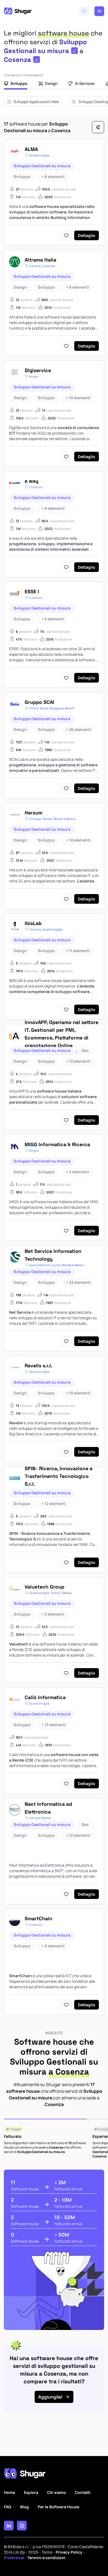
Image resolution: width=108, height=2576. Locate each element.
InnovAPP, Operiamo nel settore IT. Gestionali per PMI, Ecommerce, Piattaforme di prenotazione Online (61, 1034)
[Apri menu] (99, 11)
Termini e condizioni (46, 2558)
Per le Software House (58, 2507)
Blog (25, 2507)
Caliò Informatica (45, 1697)
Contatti (83, 2492)
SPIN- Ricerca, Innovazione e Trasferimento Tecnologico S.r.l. (59, 1476)
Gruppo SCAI (39, 702)
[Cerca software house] (84, 11)
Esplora (31, 2492)
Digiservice (38, 370)
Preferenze (14, 2558)
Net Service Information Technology (53, 1255)
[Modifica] (74, 51)
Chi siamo (56, 2492)
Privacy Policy (69, 2552)
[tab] (16, 84)
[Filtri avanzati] (98, 127)
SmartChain (38, 1918)
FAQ (8, 2507)
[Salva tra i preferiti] (66, 235)
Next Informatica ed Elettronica (48, 1808)
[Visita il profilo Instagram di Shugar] (22, 2526)
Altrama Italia (40, 260)
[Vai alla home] (18, 11)
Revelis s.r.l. (38, 1366)
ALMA (31, 149)
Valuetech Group (44, 1587)
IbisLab (33, 923)
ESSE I (32, 591)
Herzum (34, 813)
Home (9, 2492)
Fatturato (13, 2136)
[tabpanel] (54, 106)
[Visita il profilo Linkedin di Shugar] (9, 2526)
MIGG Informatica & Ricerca (57, 1144)
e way (32, 481)
